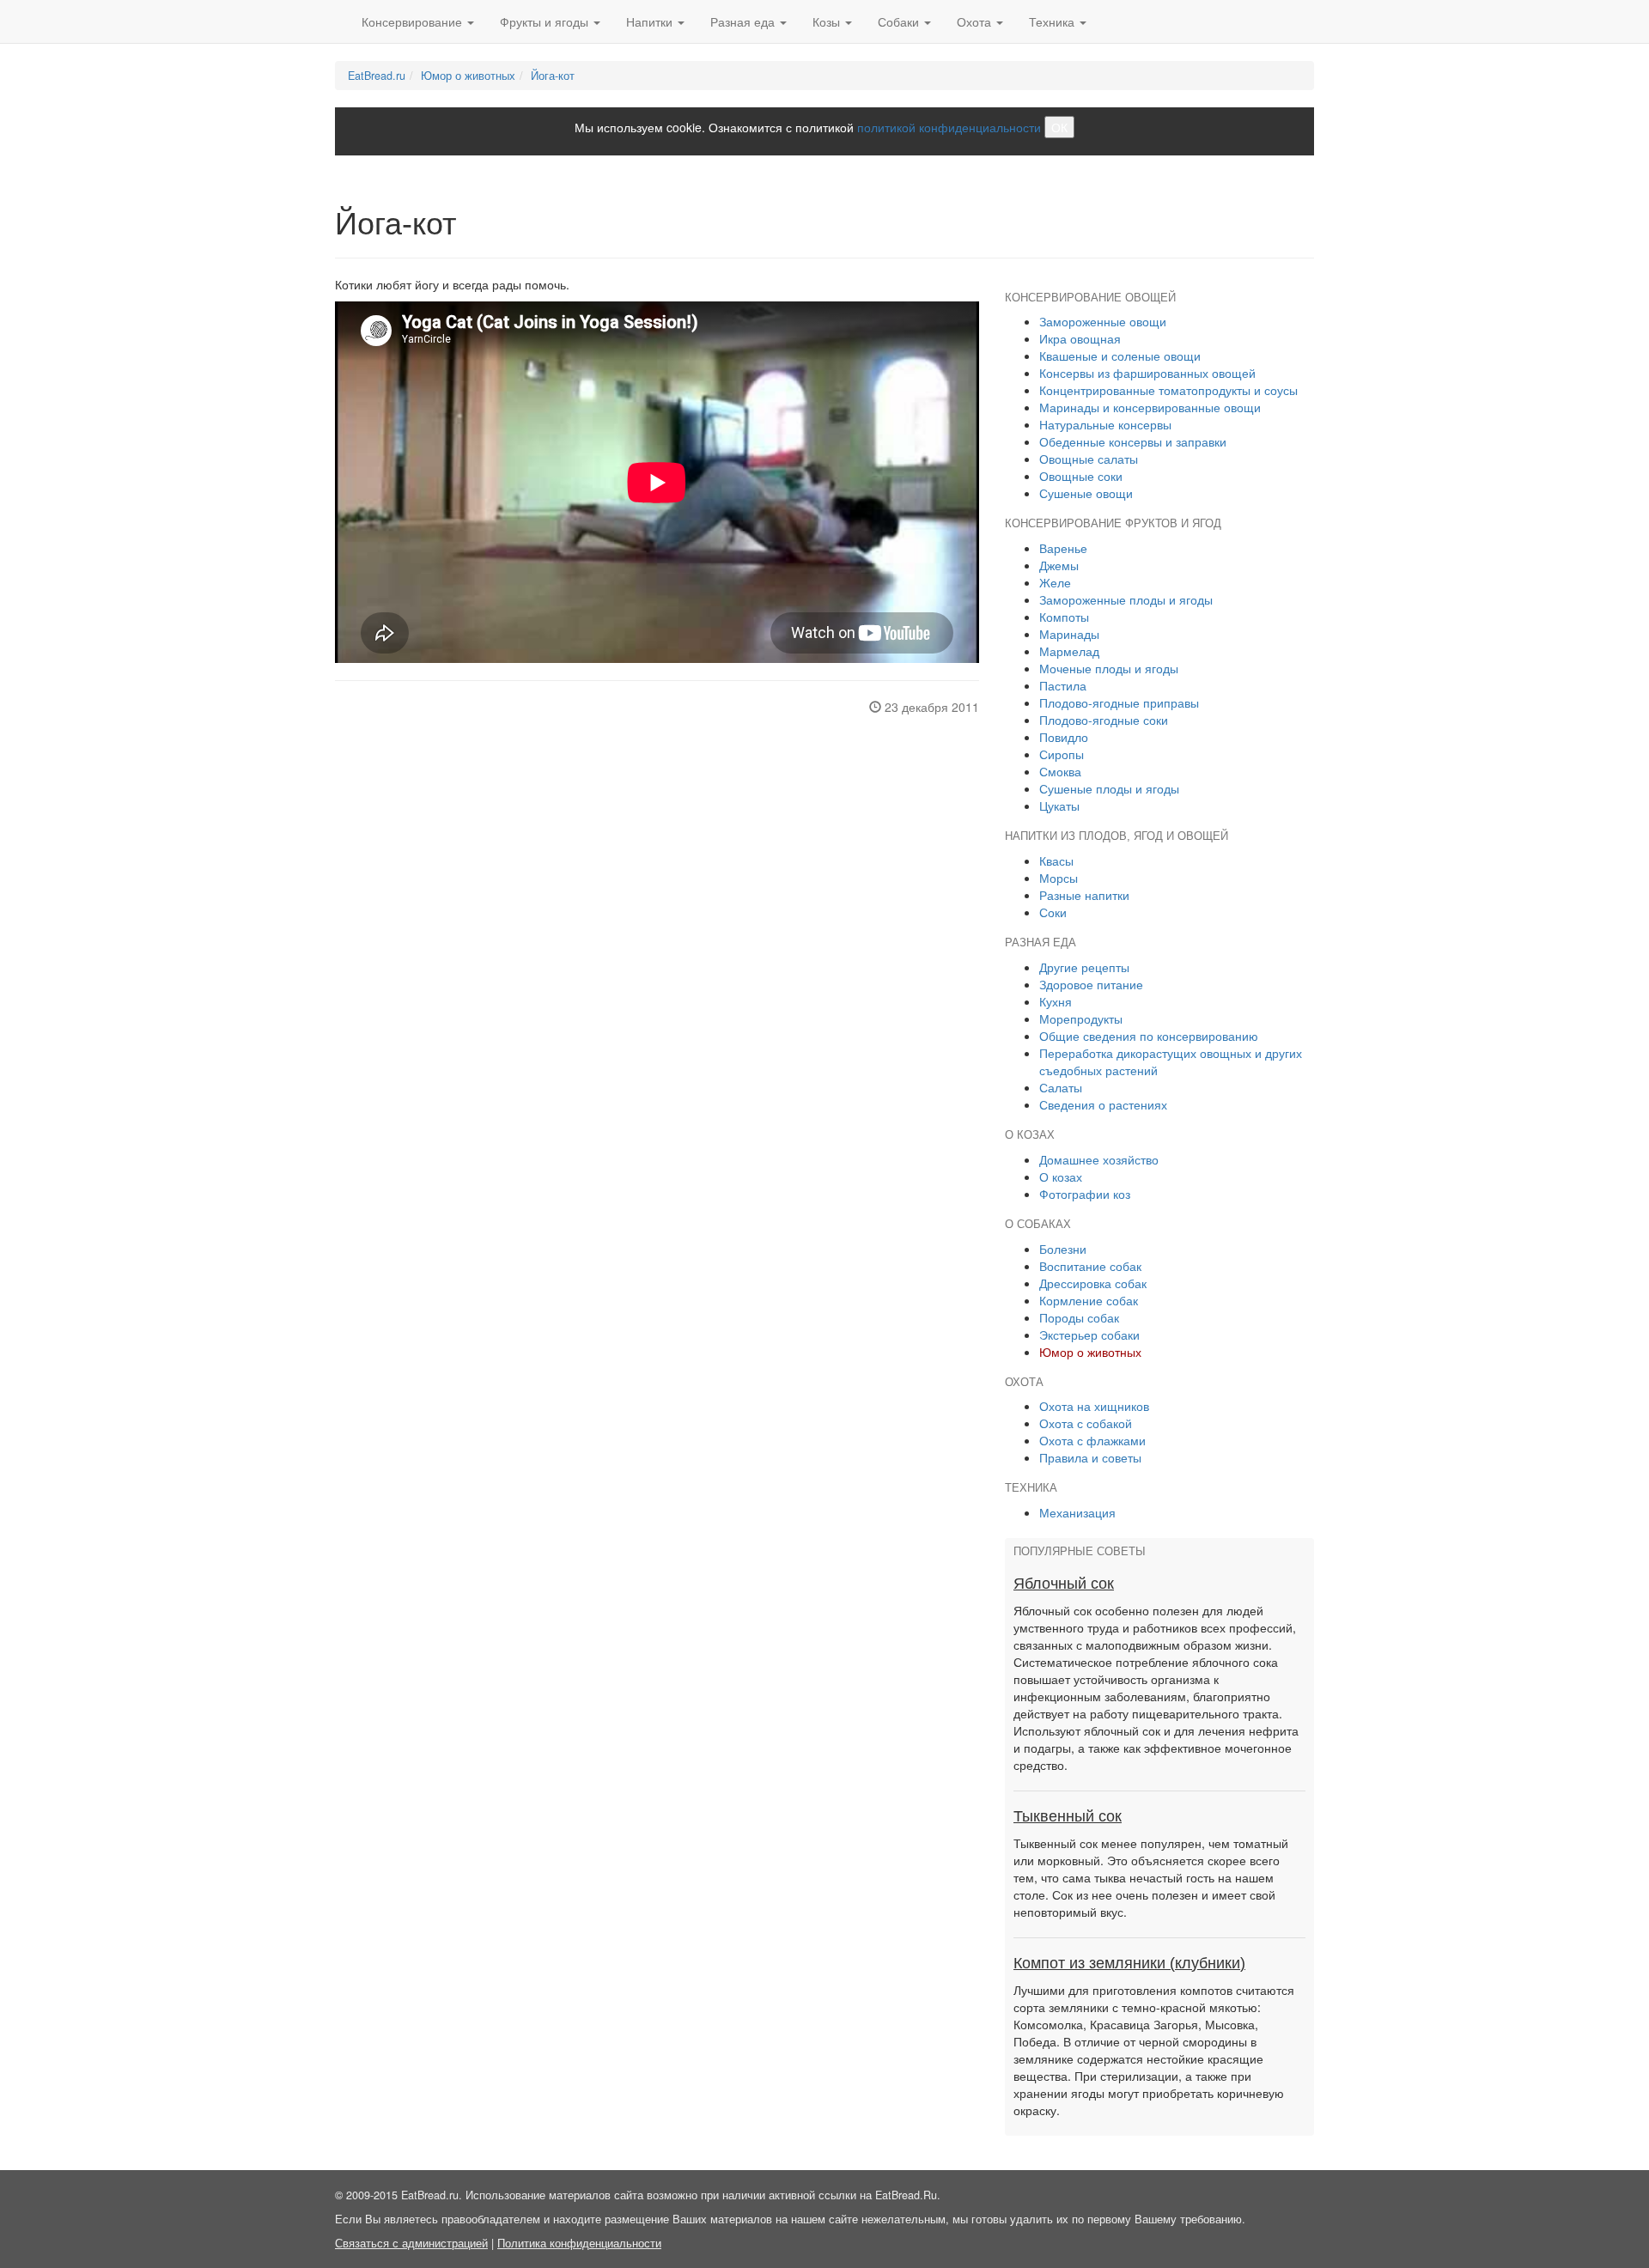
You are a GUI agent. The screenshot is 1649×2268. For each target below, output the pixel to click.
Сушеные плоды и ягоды (1109, 788)
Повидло (1064, 737)
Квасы (1056, 860)
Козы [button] (828, 21)
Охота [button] (976, 21)
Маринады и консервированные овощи (1150, 407)
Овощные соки (1081, 476)
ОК (1059, 127)
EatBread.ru (377, 76)
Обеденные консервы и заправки (1133, 441)
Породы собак (1079, 1317)
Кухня (1056, 1001)
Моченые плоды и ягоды (1109, 668)
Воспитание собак (1090, 1266)
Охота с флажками (1092, 1440)
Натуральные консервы (1105, 424)
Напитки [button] (651, 21)
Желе (1055, 582)
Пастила (1063, 685)
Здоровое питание (1091, 984)
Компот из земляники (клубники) (1129, 1963)
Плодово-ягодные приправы (1119, 702)
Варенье (1063, 548)
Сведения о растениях (1103, 1104)
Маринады (1069, 634)
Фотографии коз (1085, 1194)
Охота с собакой (1086, 1423)
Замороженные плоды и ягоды (1126, 599)
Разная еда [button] (744, 21)
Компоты (1064, 617)
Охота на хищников (1094, 1406)
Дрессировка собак (1093, 1283)
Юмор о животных (468, 76)
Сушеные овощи (1086, 493)
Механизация (1077, 1512)
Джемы (1059, 565)
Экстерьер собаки (1089, 1335)
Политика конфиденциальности (579, 2243)
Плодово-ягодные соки (1104, 720)
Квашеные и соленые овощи (1120, 356)
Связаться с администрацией (411, 2243)
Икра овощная (1080, 338)
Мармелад (1069, 651)
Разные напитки (1084, 895)
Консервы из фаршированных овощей (1147, 373)
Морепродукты (1081, 1018)
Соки (1053, 912)
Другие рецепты (1084, 967)
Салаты (1061, 1087)
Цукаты (1059, 806)
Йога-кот (553, 76)
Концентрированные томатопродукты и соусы (1168, 390)
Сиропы (1062, 754)
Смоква (1060, 771)
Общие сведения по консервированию (1149, 1036)
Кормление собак (1089, 1300)
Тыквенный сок (1068, 1816)
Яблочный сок (1064, 1584)
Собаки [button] (900, 21)
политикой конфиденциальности (949, 127)
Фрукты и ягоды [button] (546, 21)
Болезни (1063, 1249)
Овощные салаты (1089, 459)
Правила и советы (1090, 1457)
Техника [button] (1053, 21)
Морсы (1059, 878)
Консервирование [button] (414, 21)
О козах (1061, 1177)
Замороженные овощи (1103, 321)
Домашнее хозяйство (1099, 1159)
